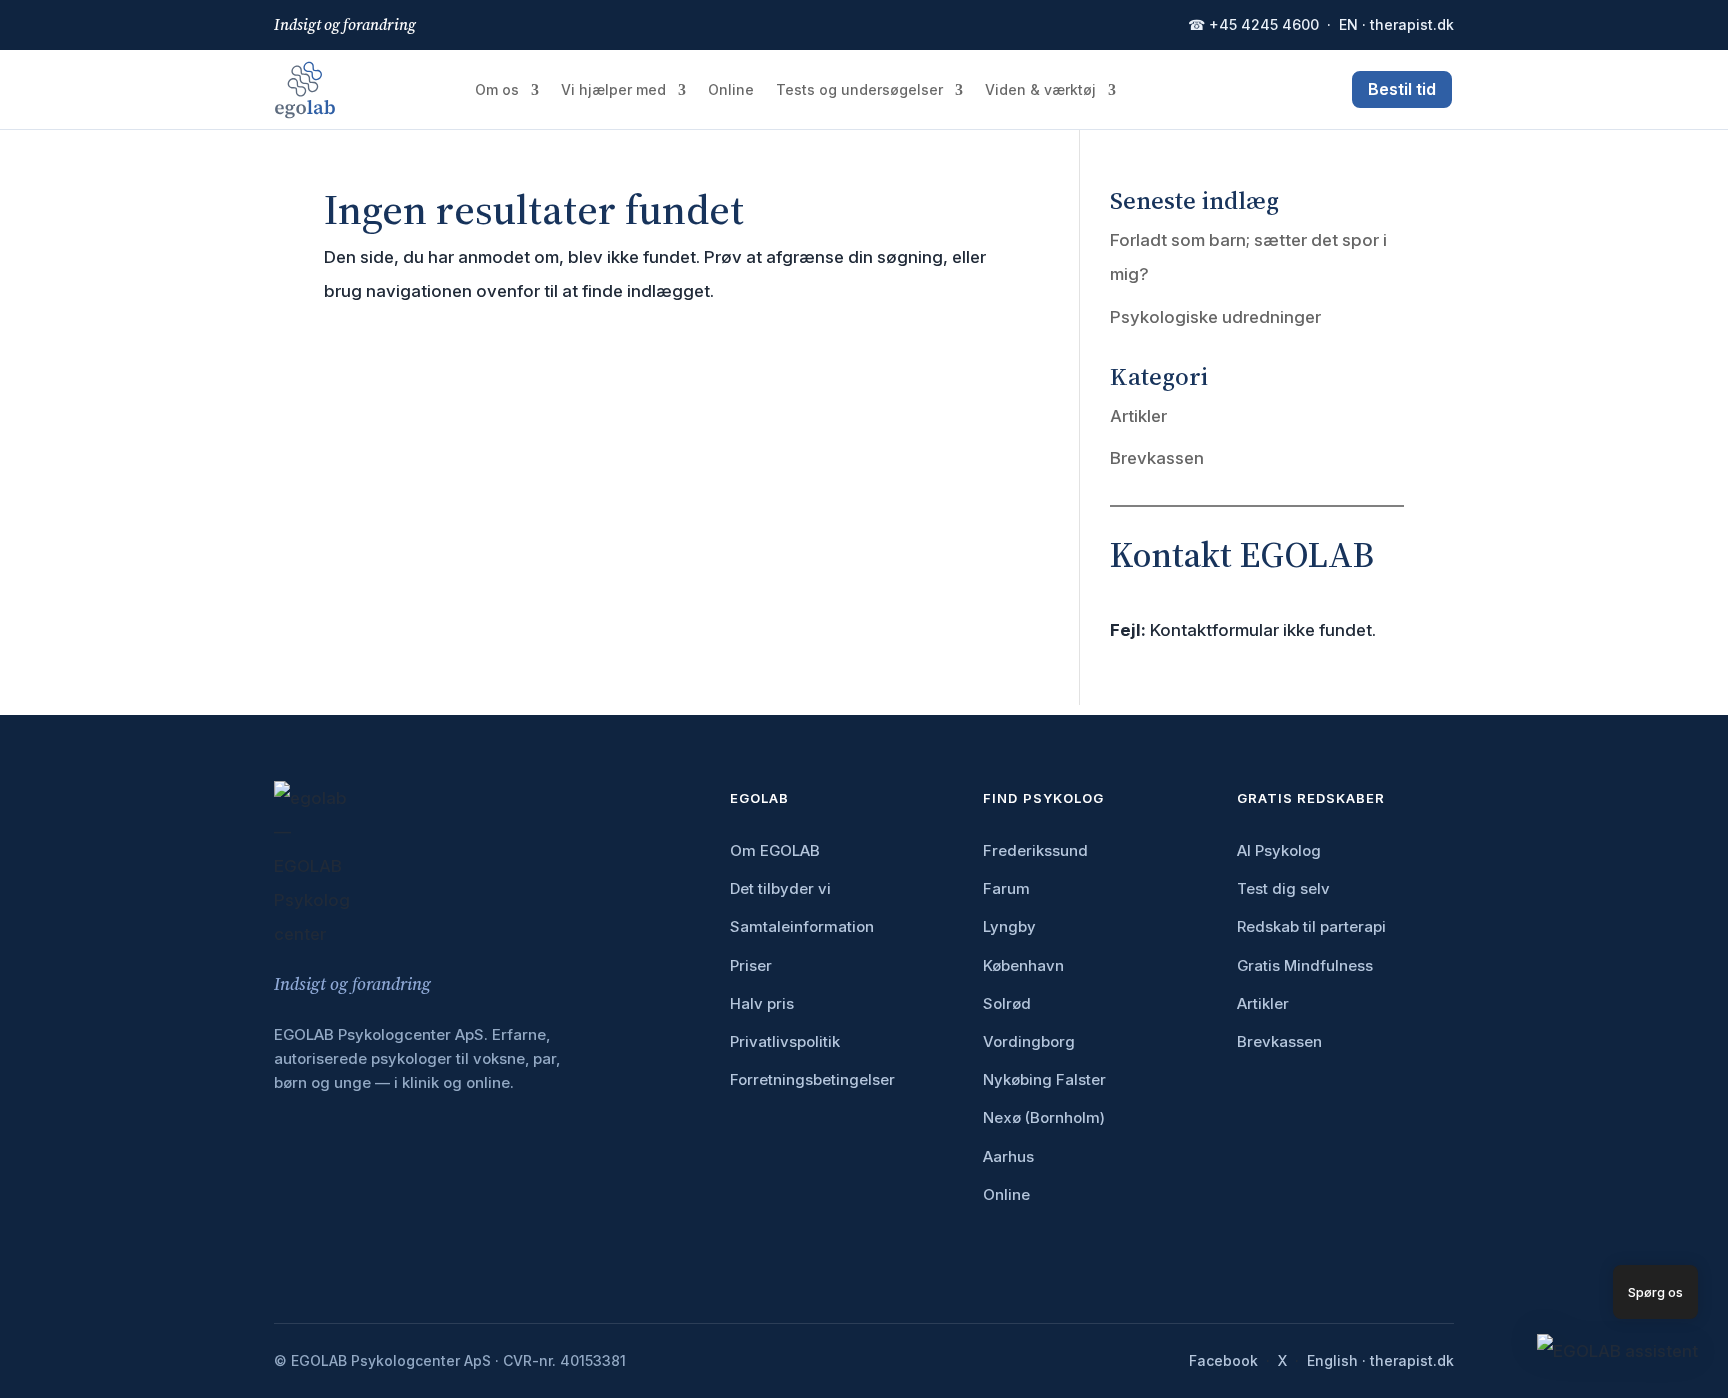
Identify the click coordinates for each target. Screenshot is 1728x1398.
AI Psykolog (1279, 850)
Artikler (1138, 416)
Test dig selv (1283, 888)
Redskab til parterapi (1311, 926)
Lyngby (1009, 926)
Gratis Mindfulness (1305, 965)
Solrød (1007, 1003)
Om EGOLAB (775, 850)
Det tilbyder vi (780, 888)
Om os (497, 90)
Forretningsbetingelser (812, 1079)
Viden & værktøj (1040, 90)
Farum (1006, 888)
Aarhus (1008, 1156)
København (1023, 965)
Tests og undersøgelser (859, 90)
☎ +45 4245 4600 (1253, 24)
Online (731, 90)
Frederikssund (1035, 850)
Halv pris (762, 1003)
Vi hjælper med (613, 90)
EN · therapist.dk (1396, 24)
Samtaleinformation (802, 926)
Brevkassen (1157, 458)
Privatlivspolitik (785, 1041)
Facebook (1223, 1360)
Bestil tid (1402, 89)
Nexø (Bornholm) (1044, 1117)
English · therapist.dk (1380, 1360)
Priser (751, 965)
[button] (1617, 1351)
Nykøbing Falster (1044, 1079)
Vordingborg (1029, 1041)
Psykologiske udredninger (1215, 317)
